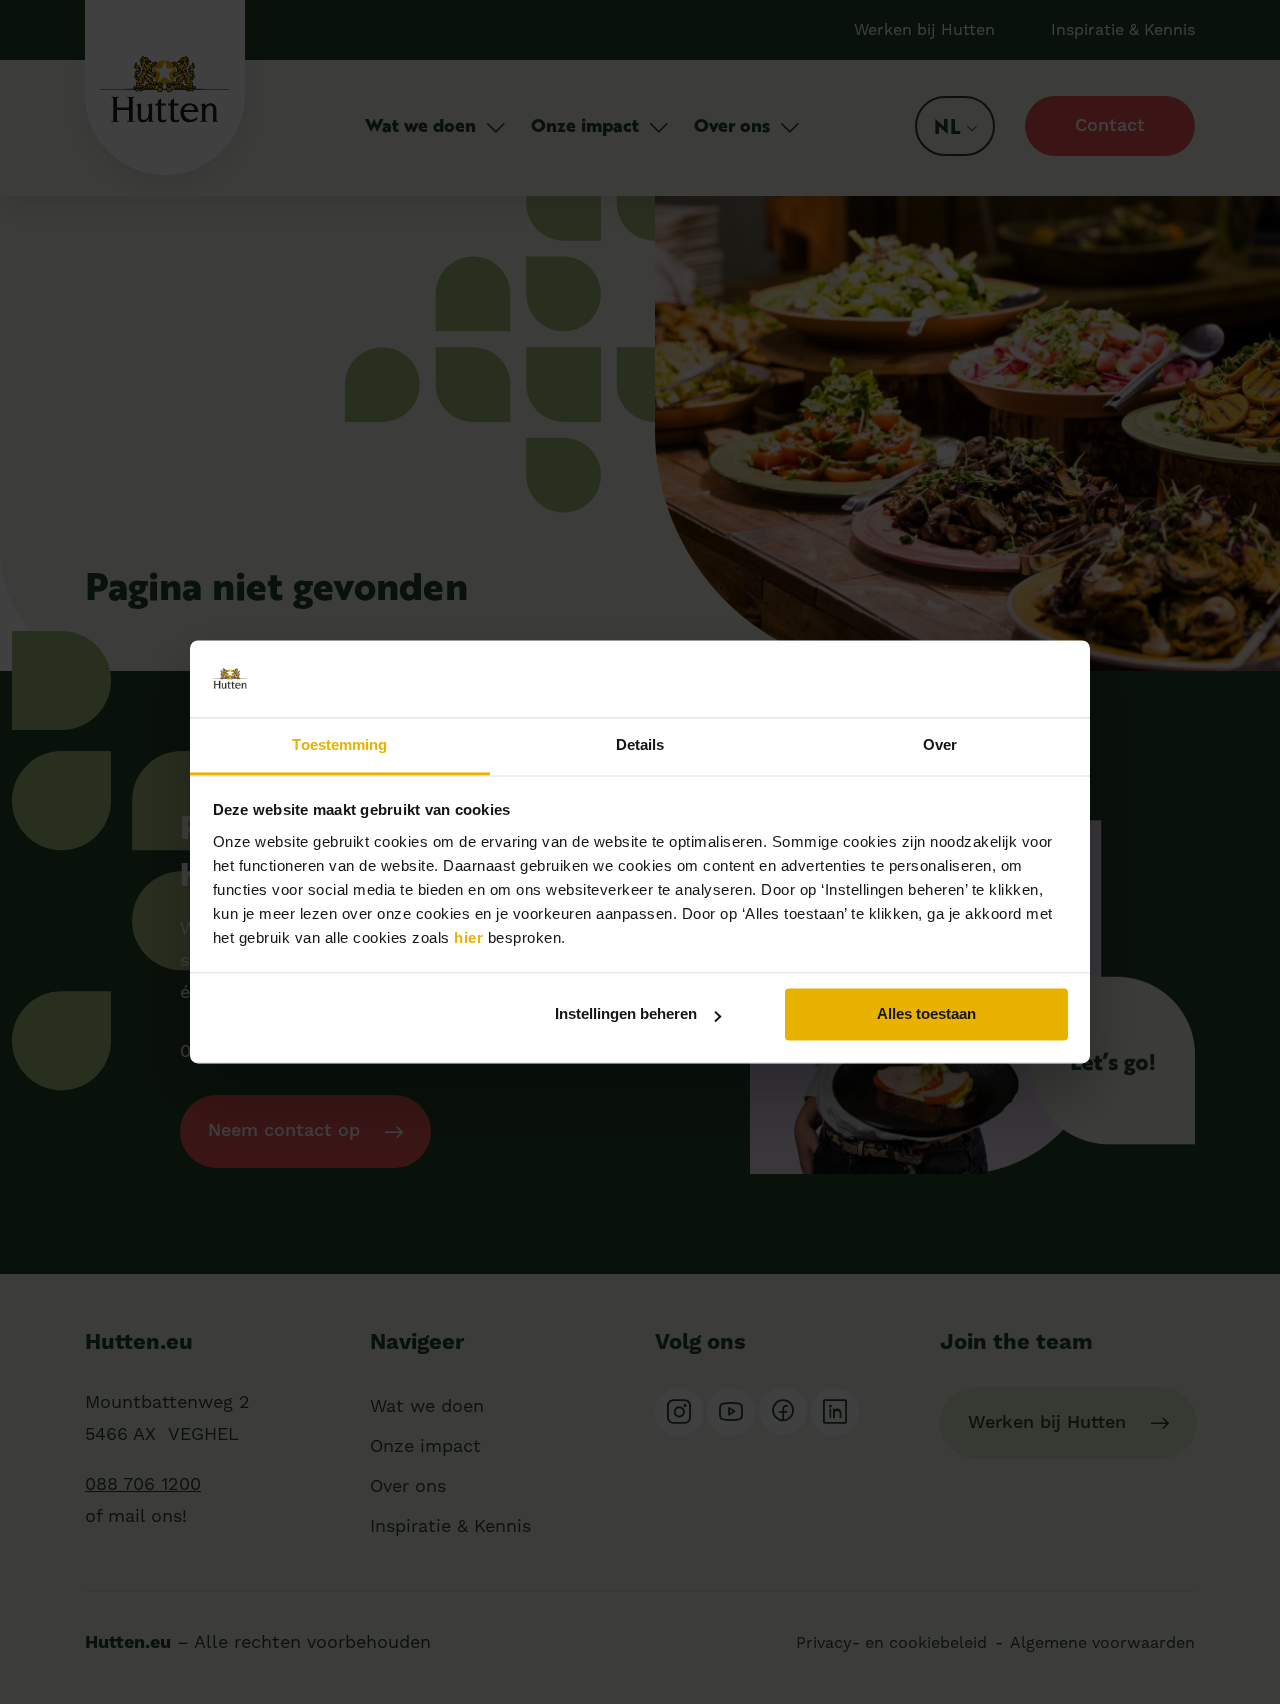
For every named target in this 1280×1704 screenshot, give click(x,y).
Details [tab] (640, 744)
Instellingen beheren (626, 1014)
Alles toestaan (926, 1014)
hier (468, 937)
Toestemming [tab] (339, 744)
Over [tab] (940, 744)
